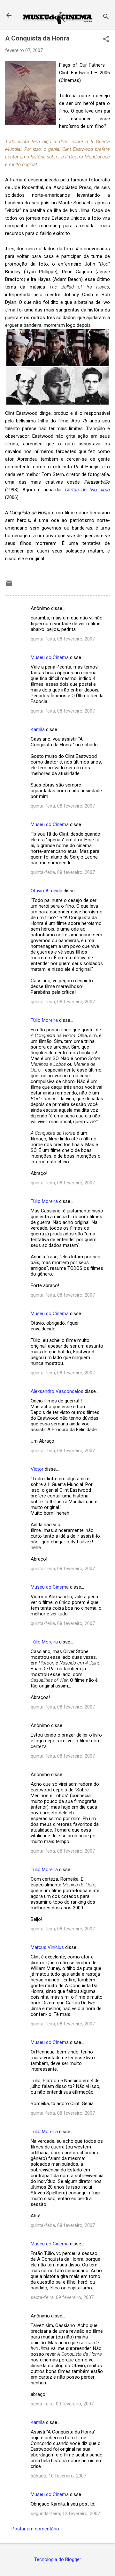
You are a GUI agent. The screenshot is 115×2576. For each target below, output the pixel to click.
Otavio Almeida (46, 891)
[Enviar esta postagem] (9, 585)
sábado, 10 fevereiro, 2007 (58, 2476)
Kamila (38, 729)
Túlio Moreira (44, 1020)
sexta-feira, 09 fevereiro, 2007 (62, 2297)
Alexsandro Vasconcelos (57, 1391)
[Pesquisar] (106, 17)
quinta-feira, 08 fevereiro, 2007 (63, 639)
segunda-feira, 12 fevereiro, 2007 (65, 2514)
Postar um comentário (35, 2529)
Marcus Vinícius (47, 1947)
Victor (38, 1469)
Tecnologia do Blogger (58, 2559)
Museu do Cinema (50, 657)
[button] (106, 40)
